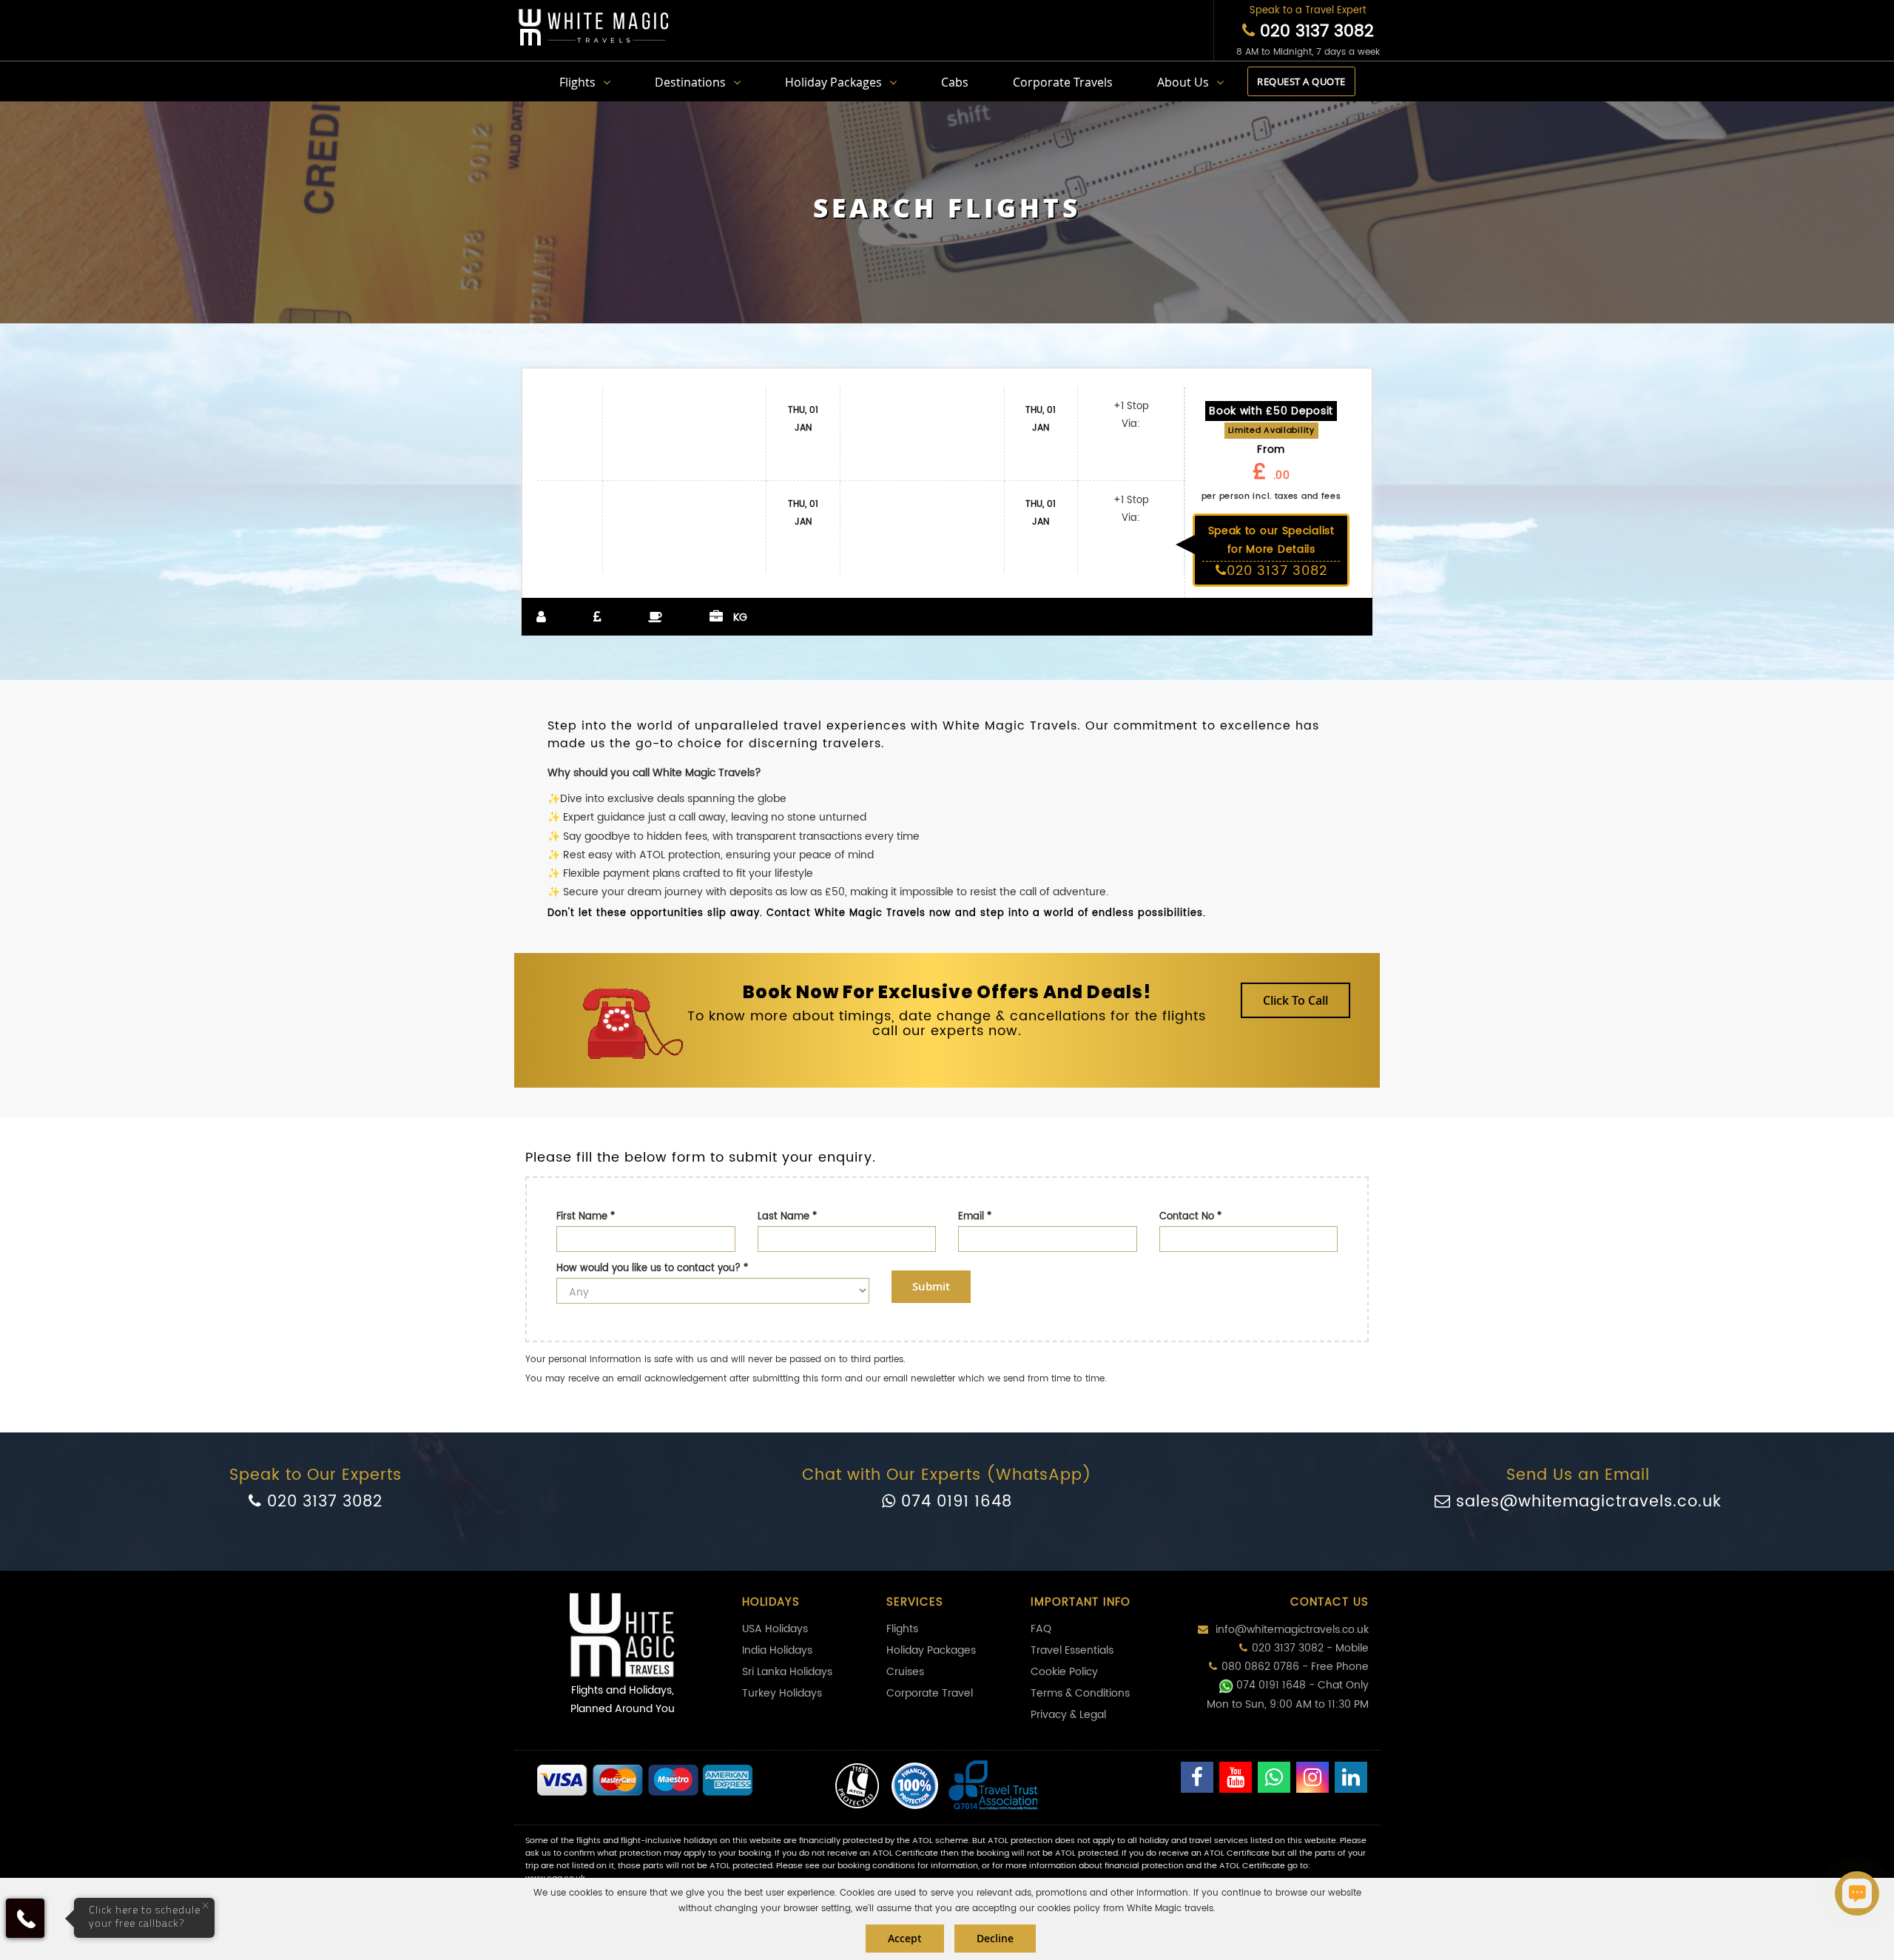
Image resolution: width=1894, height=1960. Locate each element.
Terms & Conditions (1080, 1693)
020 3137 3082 (1314, 31)
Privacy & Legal (1068, 1715)
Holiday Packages (833, 82)
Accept (905, 1938)
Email (975, 1217)
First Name (586, 1217)
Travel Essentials (1072, 1650)
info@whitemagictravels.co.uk (1291, 1630)
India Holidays (777, 1650)
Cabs (955, 82)
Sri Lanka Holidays (787, 1672)
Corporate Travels (1063, 82)
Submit (931, 1286)
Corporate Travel (930, 1693)
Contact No (1190, 1217)
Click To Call (1295, 1000)
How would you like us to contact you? (652, 1269)
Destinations (690, 82)
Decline (995, 1938)
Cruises (905, 1672)
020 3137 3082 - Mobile (1310, 1648)
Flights (577, 82)
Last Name (787, 1217)
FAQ (1041, 1629)
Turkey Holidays (782, 1693)
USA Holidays (775, 1629)
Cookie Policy (1064, 1672)
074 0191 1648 (954, 1502)
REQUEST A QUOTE (1301, 81)
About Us (1183, 82)
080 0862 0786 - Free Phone (1295, 1667)
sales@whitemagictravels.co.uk (1586, 1502)
